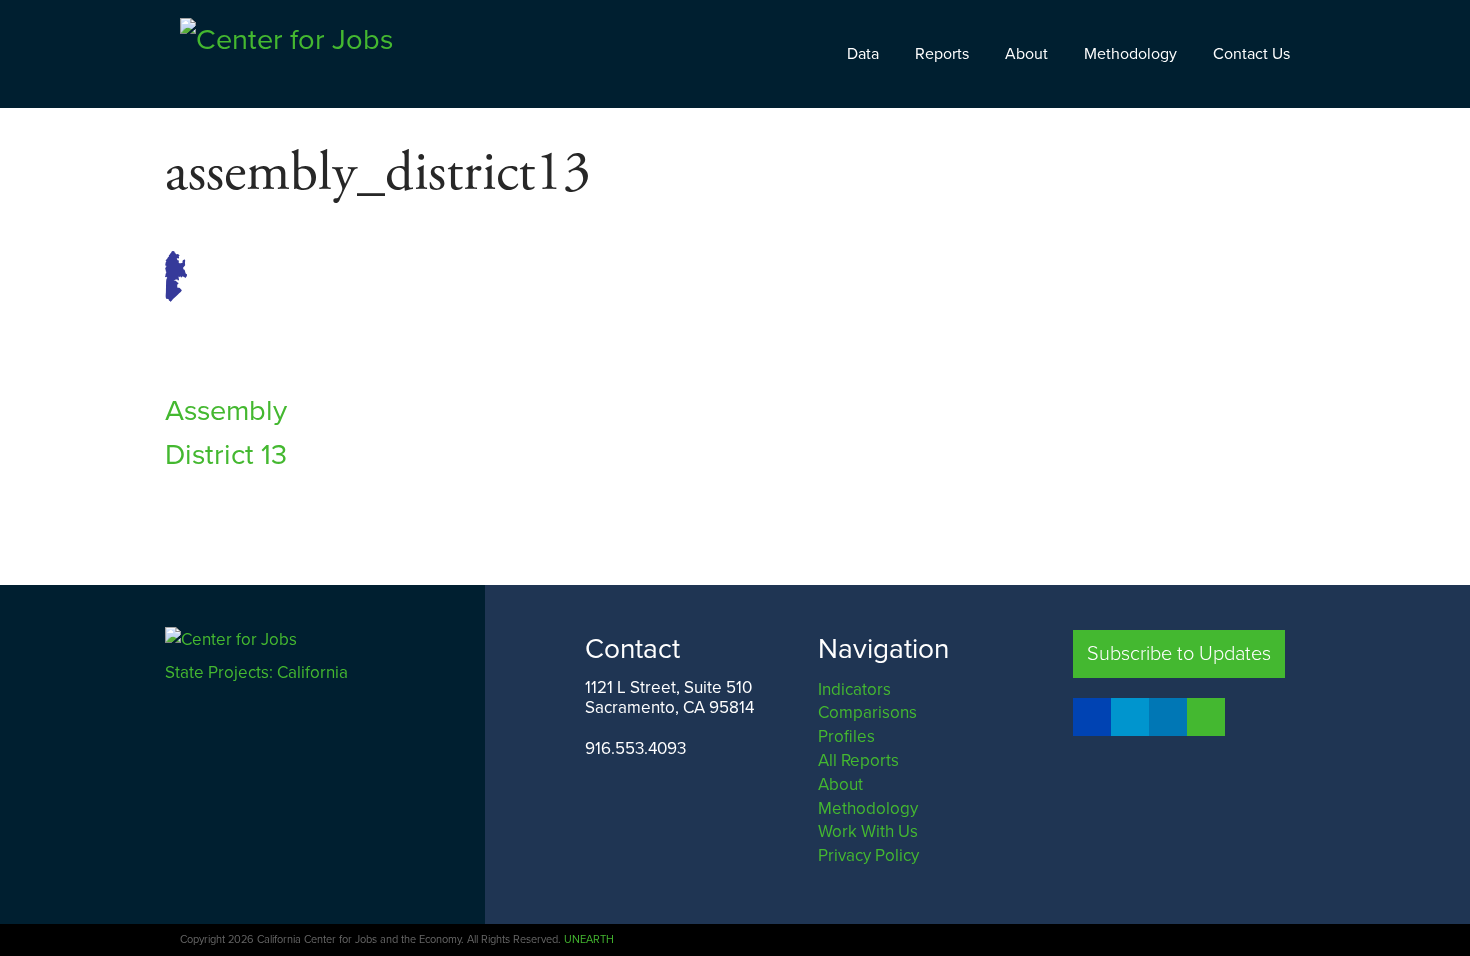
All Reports (858, 760)
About (1026, 54)
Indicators (854, 689)
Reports (942, 54)
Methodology (1130, 54)
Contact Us (1251, 54)
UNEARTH (589, 939)
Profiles (846, 736)
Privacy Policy (868, 855)
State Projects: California (258, 672)
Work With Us (868, 831)
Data (863, 54)
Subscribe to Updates (1179, 654)
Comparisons (867, 712)
